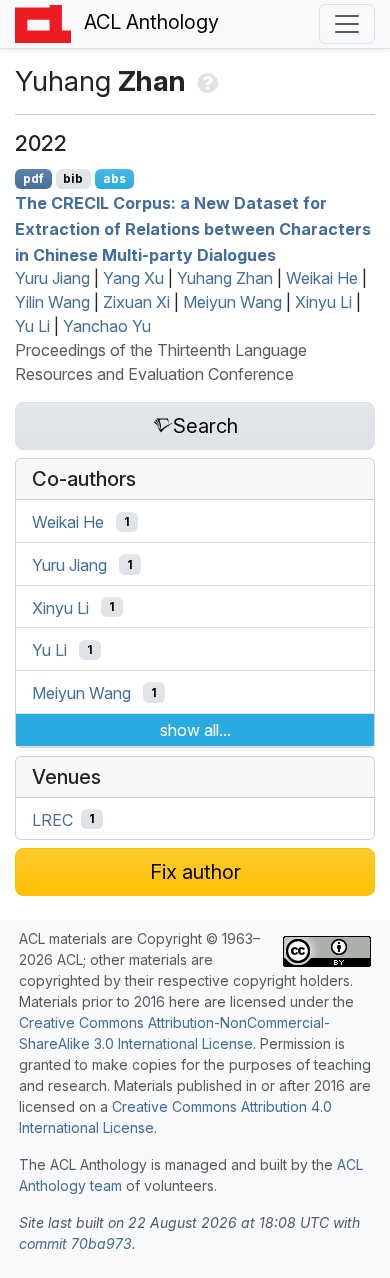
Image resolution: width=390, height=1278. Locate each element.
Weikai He (322, 278)
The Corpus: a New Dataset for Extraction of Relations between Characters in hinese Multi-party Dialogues (193, 228)
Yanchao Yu (107, 326)
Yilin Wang (52, 302)
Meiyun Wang (232, 302)
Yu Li (32, 326)
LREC (52, 819)
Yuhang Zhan (225, 278)
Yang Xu (133, 278)
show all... (195, 730)
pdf (33, 178)
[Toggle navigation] (347, 24)
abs (114, 178)
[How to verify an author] (205, 81)
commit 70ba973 (75, 1243)
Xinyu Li (323, 302)
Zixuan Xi (136, 302)
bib (73, 178)
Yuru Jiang (52, 278)
